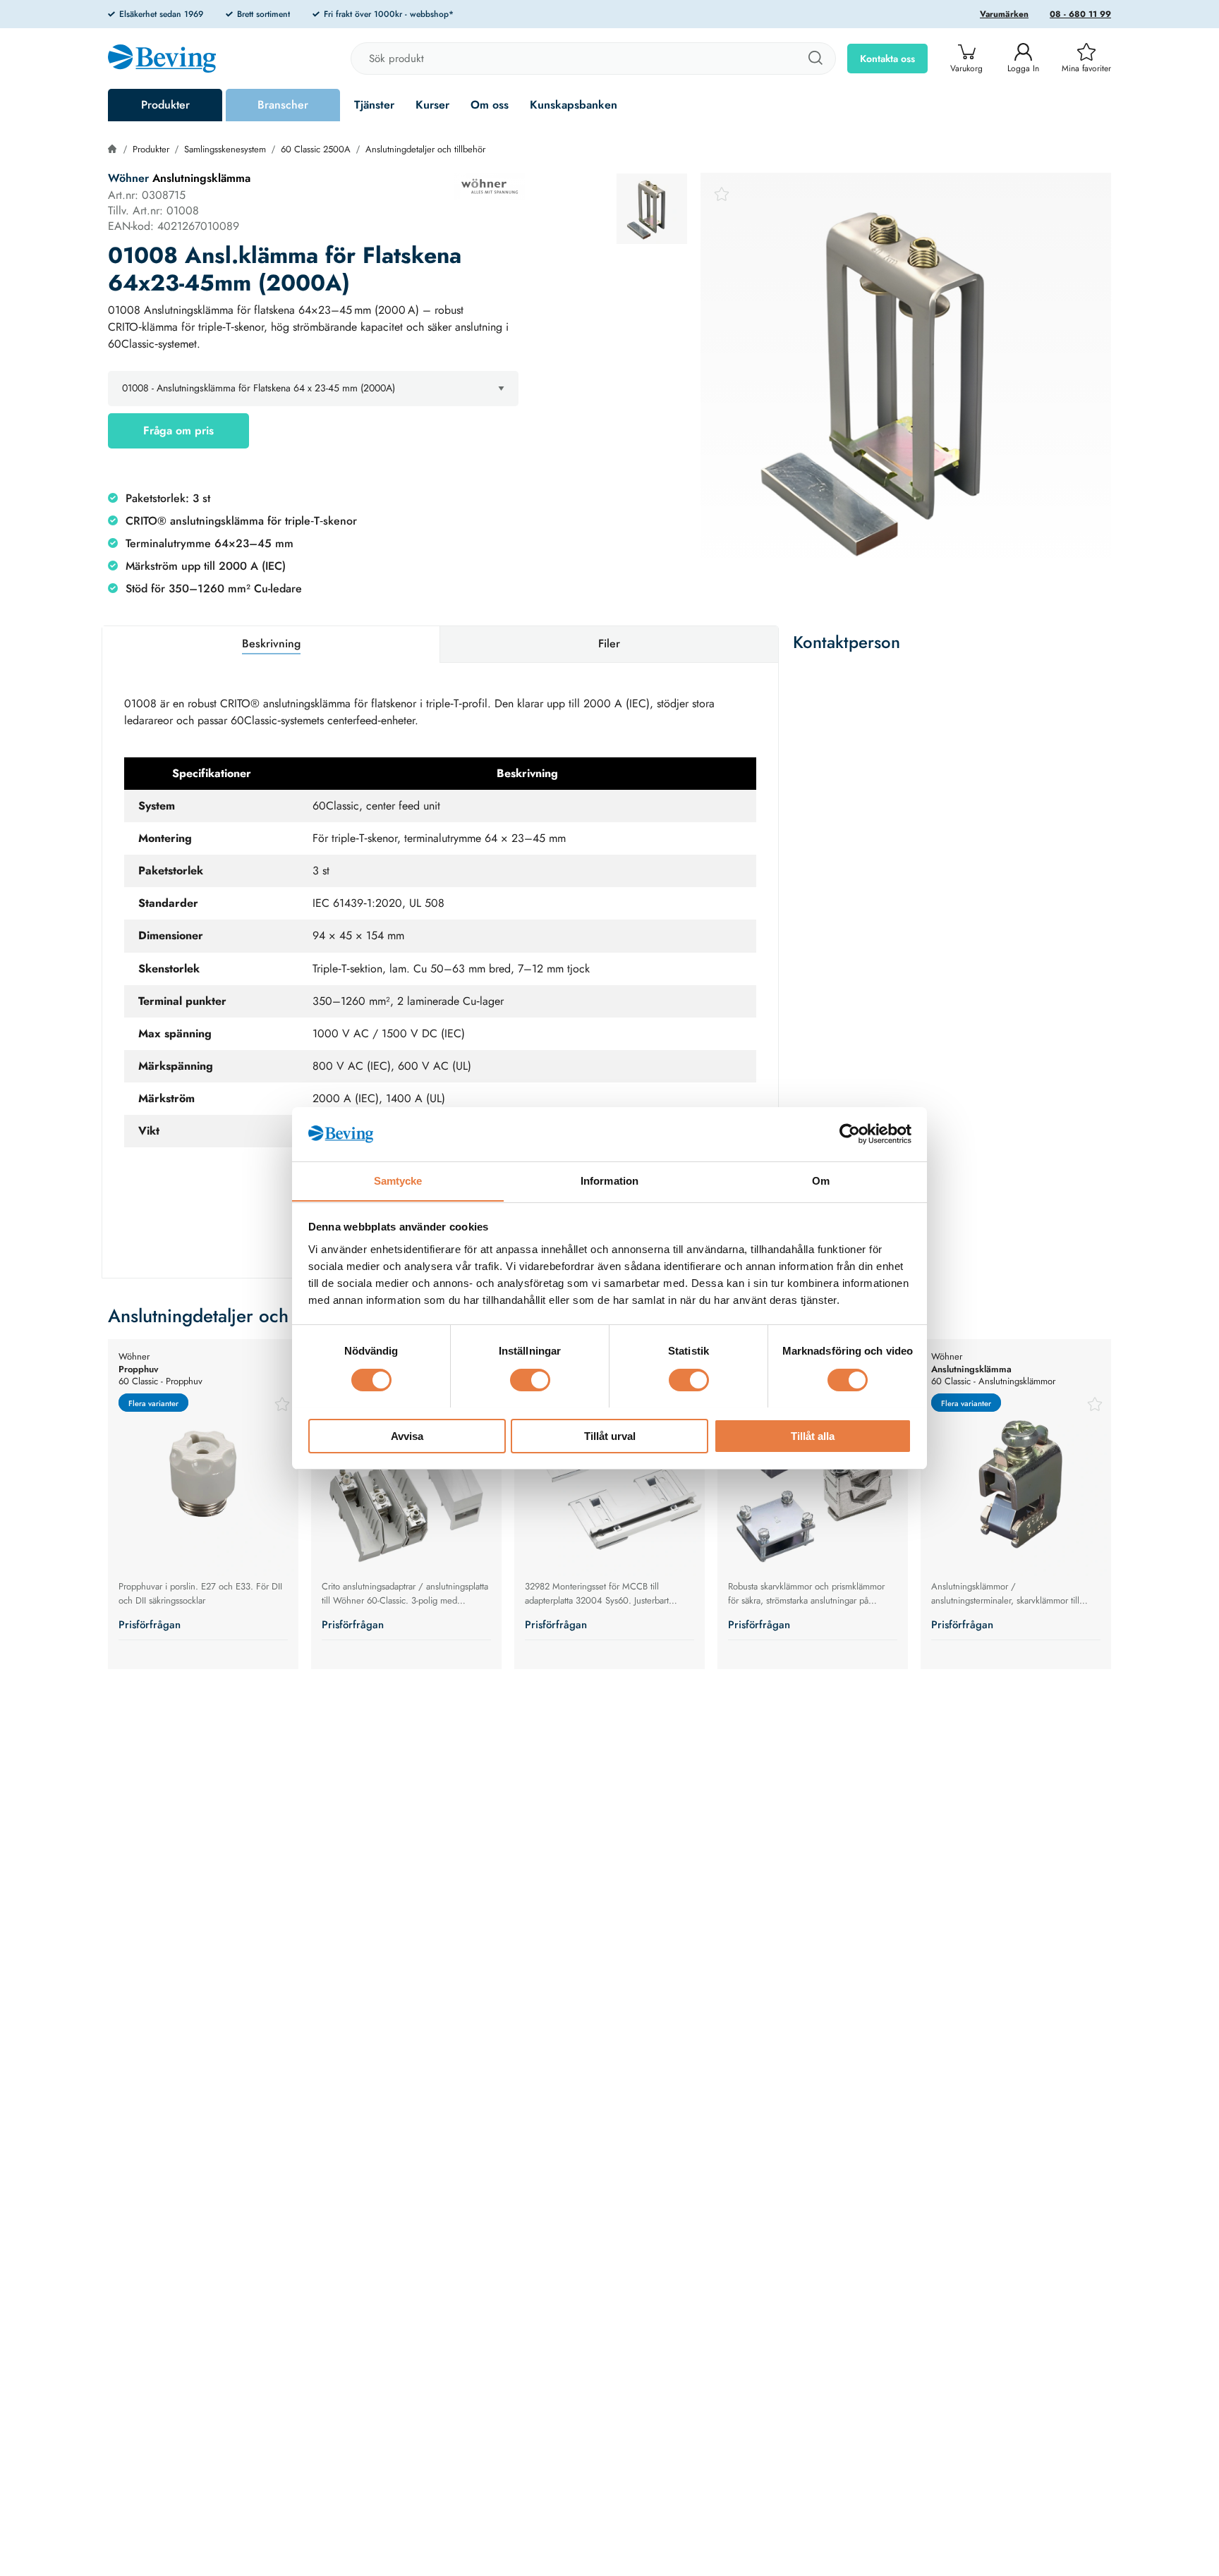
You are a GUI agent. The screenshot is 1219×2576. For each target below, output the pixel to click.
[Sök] (815, 59)
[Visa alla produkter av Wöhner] (490, 186)
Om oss (490, 105)
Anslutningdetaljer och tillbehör (425, 149)
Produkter (165, 105)
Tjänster (374, 105)
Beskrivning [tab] (271, 643)
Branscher (283, 105)
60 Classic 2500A (316, 149)
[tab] (652, 209)
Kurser (432, 105)
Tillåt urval (610, 1435)
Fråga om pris (178, 431)
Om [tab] (821, 1180)
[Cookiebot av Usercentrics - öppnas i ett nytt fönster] (850, 1134)
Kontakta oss (887, 59)
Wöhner (128, 178)
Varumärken (1004, 14)
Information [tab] (609, 1180)
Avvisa (407, 1435)
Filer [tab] (609, 643)
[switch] (530, 1380)
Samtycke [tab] (398, 1180)
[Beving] (162, 61)
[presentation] (652, 209)
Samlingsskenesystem (225, 149)
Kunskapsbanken (574, 105)
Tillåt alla (813, 1435)
